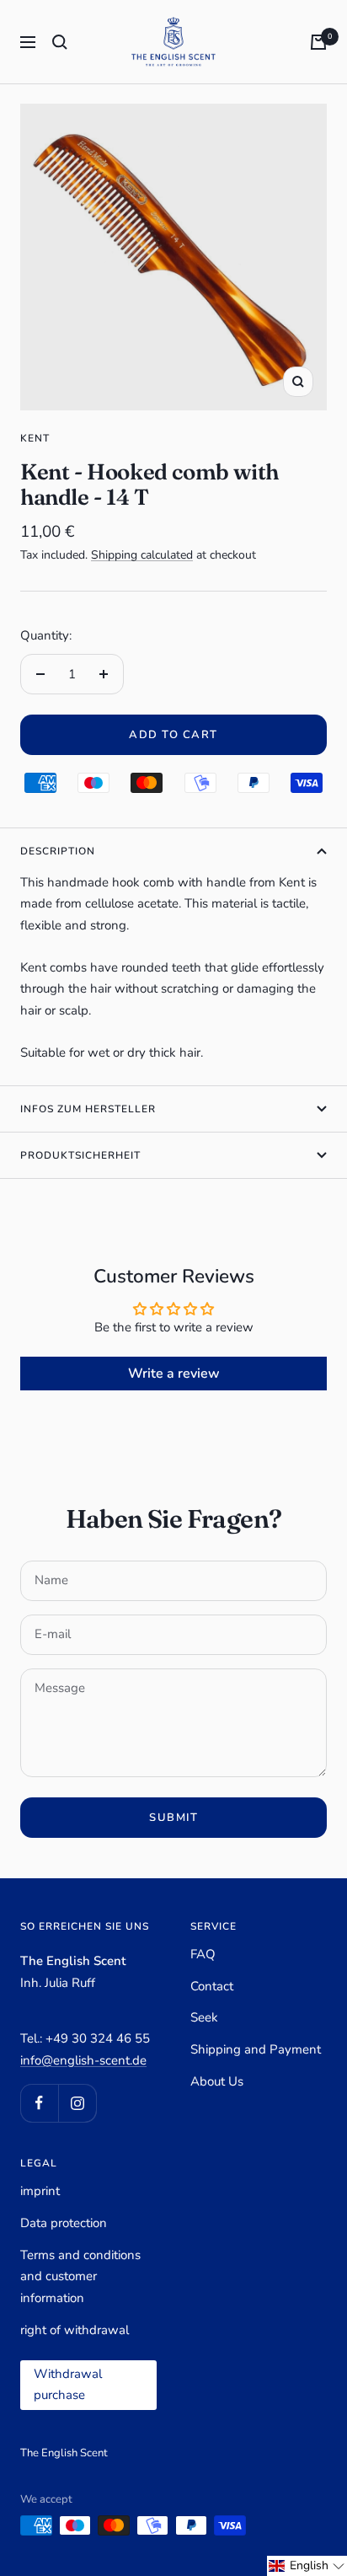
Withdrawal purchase (68, 2385)
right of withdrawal (75, 2330)
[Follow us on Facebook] (39, 2103)
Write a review (174, 1374)
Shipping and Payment (256, 2049)
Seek (204, 2017)
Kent (35, 438)
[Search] (60, 42)
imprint (40, 2191)
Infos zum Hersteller (88, 1109)
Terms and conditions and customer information (80, 2276)
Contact (212, 1986)
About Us (217, 2081)
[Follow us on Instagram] (77, 2103)
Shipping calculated (142, 555)
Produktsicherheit (80, 1155)
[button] (307, 2566)
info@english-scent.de (83, 2060)
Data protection (64, 2223)
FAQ (203, 1954)
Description (58, 851)
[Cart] (318, 42)
